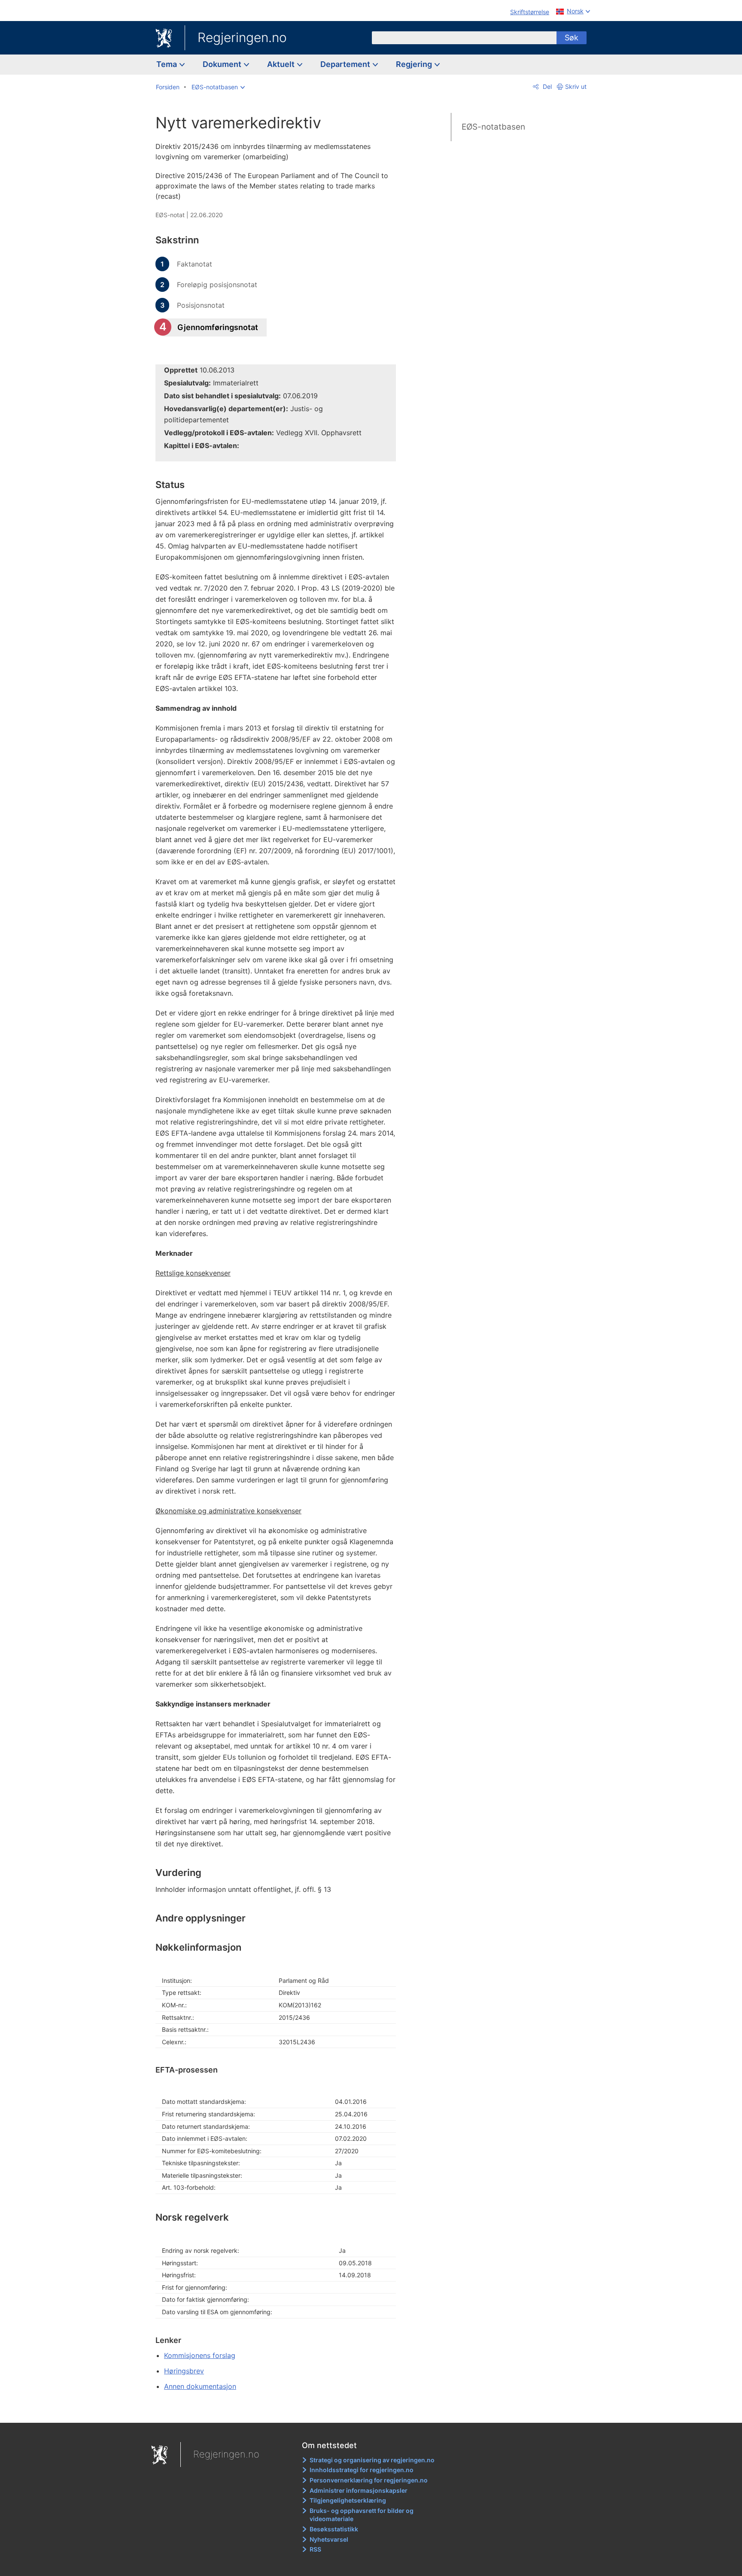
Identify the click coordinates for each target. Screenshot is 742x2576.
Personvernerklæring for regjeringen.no (369, 2480)
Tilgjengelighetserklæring (348, 2500)
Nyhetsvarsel (329, 2539)
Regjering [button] (415, 64)
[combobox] (464, 38)
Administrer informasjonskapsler (359, 2490)
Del (546, 86)
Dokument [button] (223, 64)
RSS (315, 2549)
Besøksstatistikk (334, 2529)
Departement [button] (346, 64)
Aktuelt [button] (282, 64)
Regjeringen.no (242, 37)
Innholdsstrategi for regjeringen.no (362, 2470)
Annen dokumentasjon (200, 2386)
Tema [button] (167, 64)
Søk (572, 38)
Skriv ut (576, 86)
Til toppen (280, 2410)
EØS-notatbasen (493, 127)
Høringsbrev (184, 2371)
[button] (218, 87)
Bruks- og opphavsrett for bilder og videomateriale (362, 2515)
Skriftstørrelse (530, 12)
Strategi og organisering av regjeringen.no (372, 2460)
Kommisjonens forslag (200, 2355)
